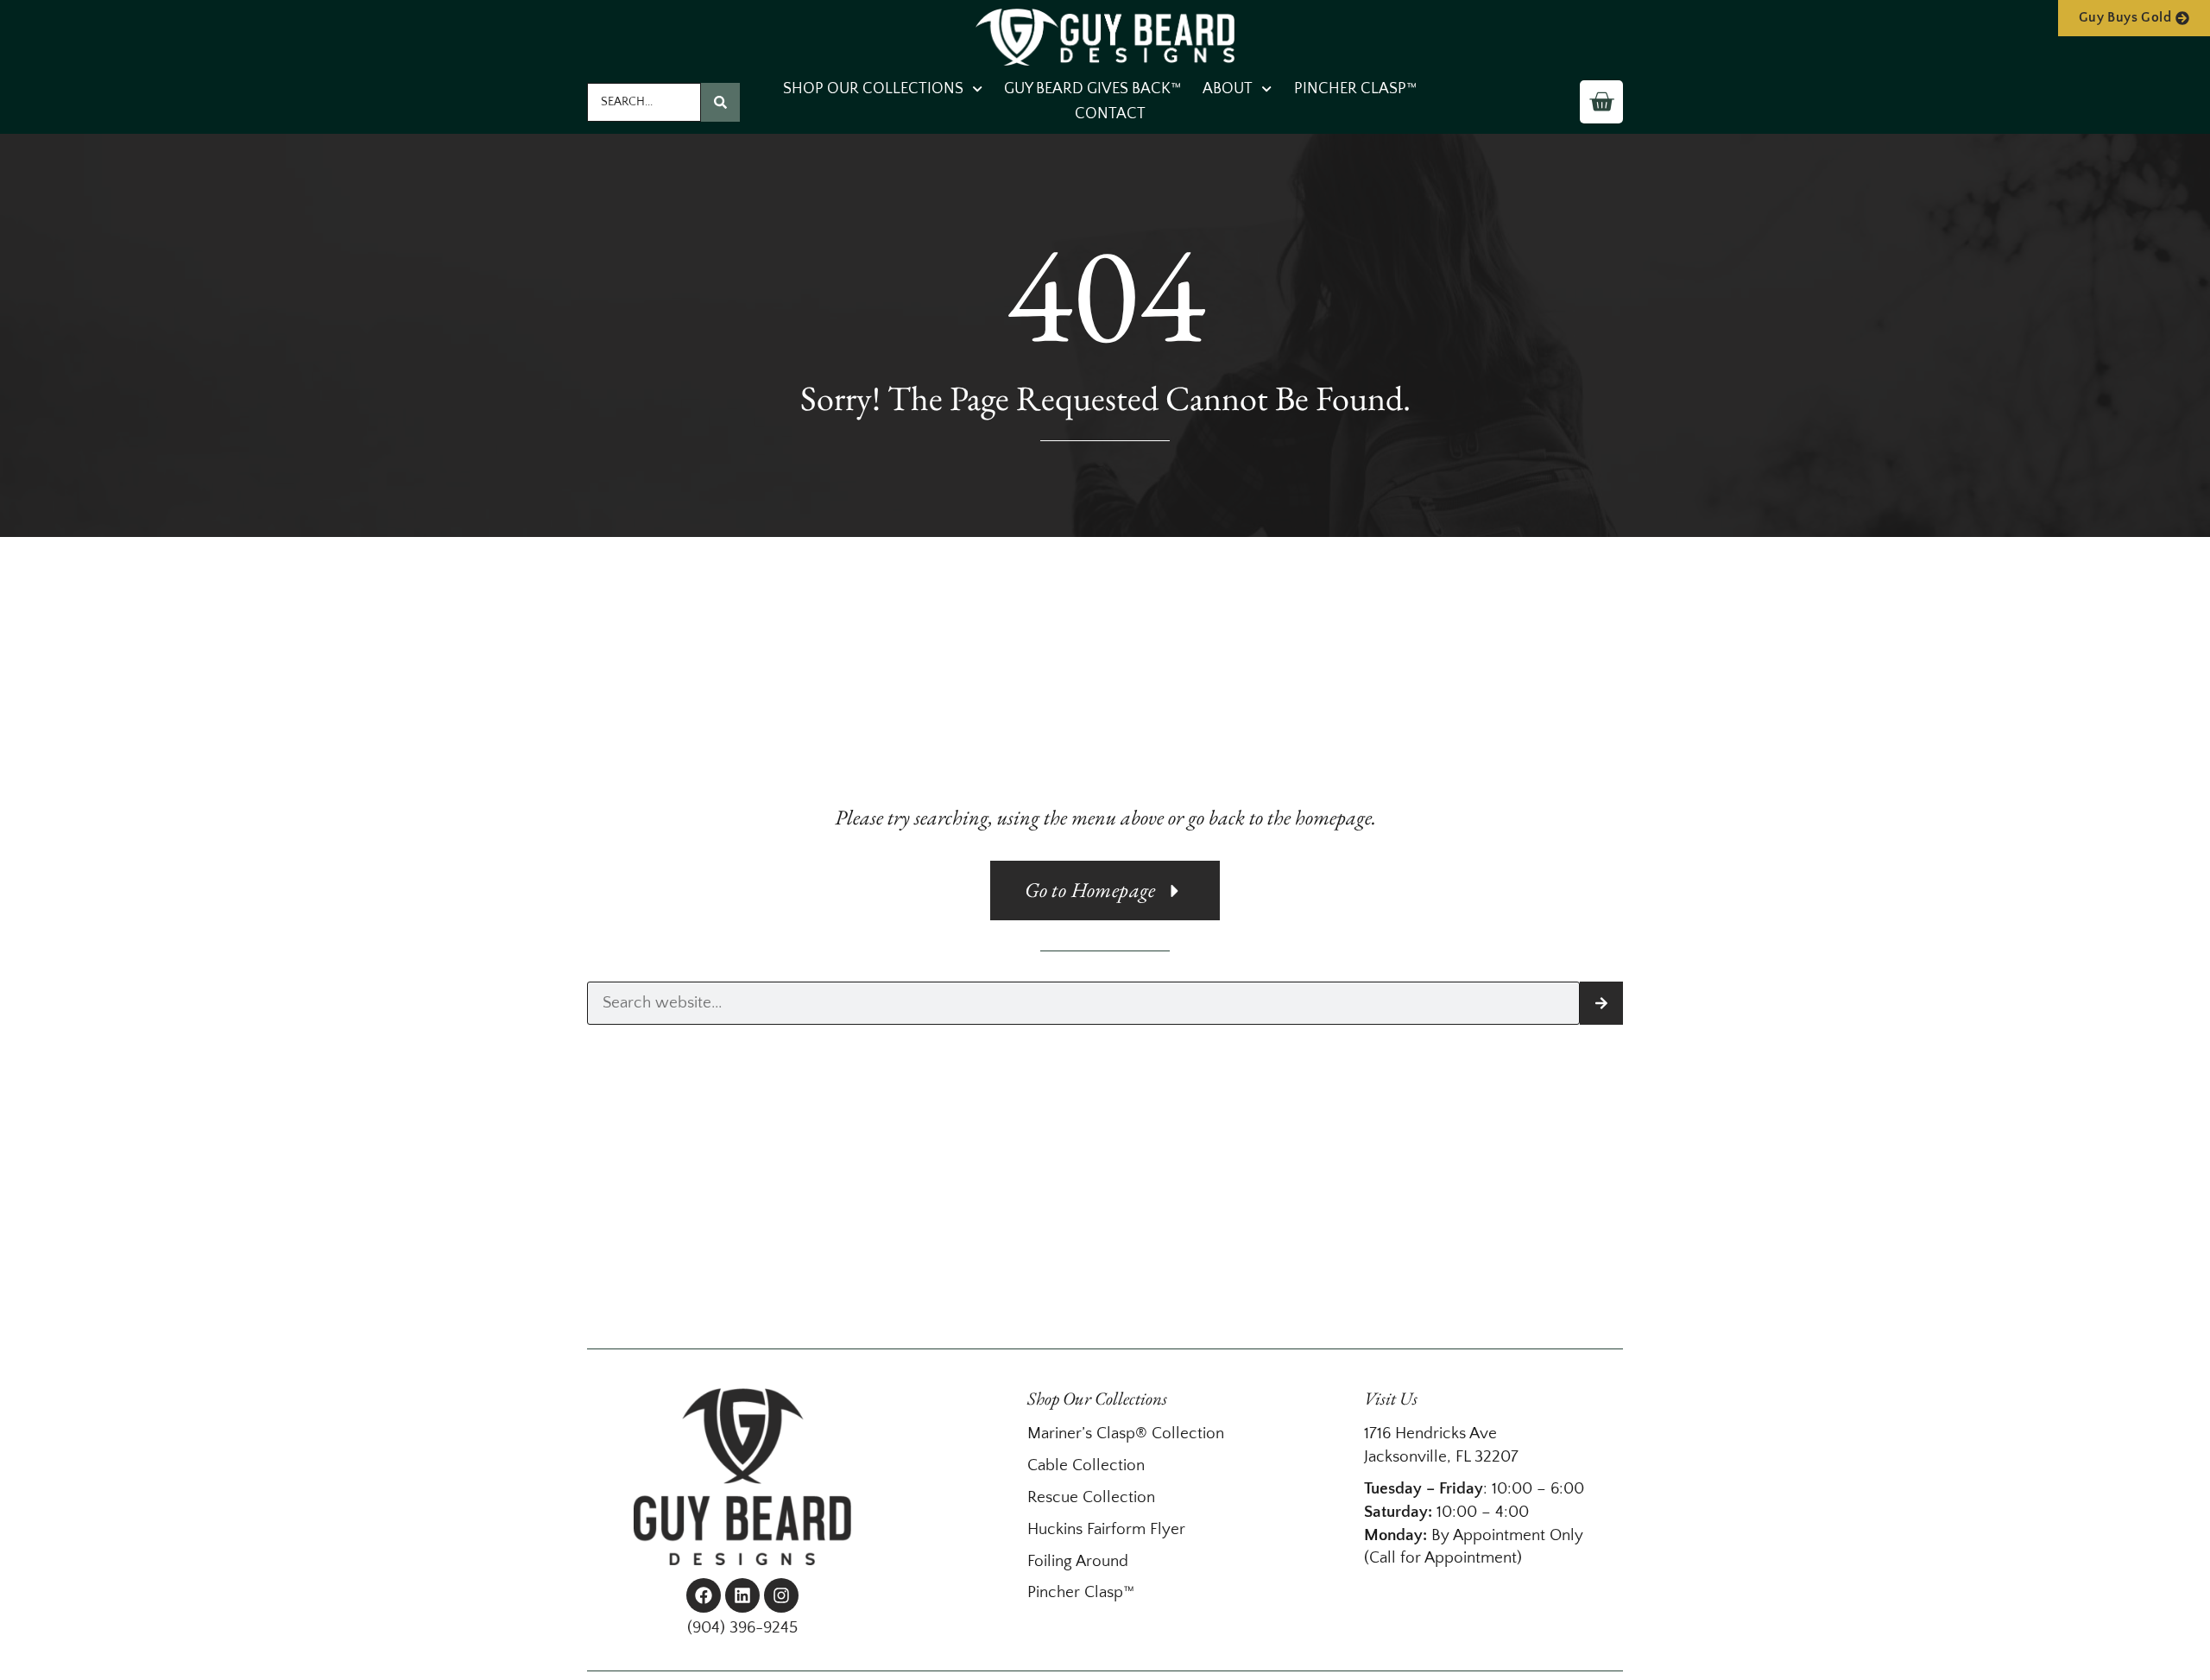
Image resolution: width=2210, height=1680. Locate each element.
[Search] (720, 102)
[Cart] (1601, 102)
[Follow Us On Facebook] (704, 1595)
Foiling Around (1078, 1561)
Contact (1110, 114)
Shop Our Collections (873, 89)
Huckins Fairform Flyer (1106, 1529)
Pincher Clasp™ (1355, 89)
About (1228, 89)
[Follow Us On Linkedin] (742, 1595)
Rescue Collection (1091, 1497)
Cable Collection (1086, 1465)
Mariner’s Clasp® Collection (1126, 1434)
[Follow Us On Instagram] (781, 1595)
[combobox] (644, 102)
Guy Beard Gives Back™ (1092, 89)
